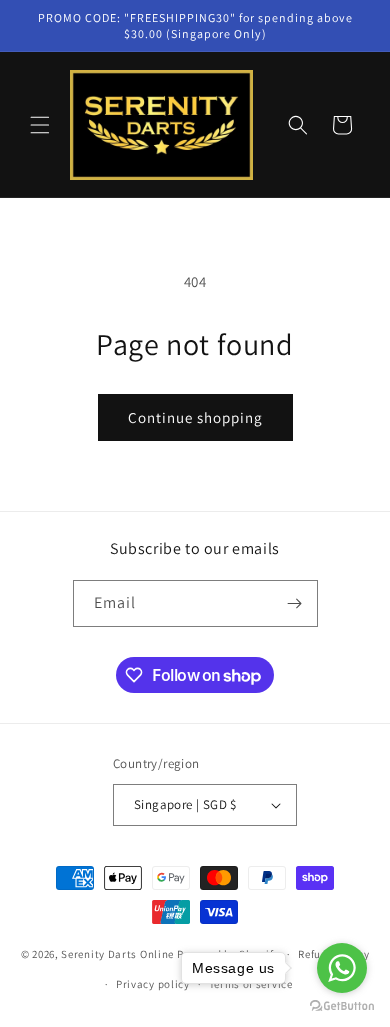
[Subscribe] (295, 603)
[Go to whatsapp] (342, 968)
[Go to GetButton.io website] (342, 1006)
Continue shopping (195, 417)
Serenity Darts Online (117, 954)
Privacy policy (153, 984)
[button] (40, 125)
